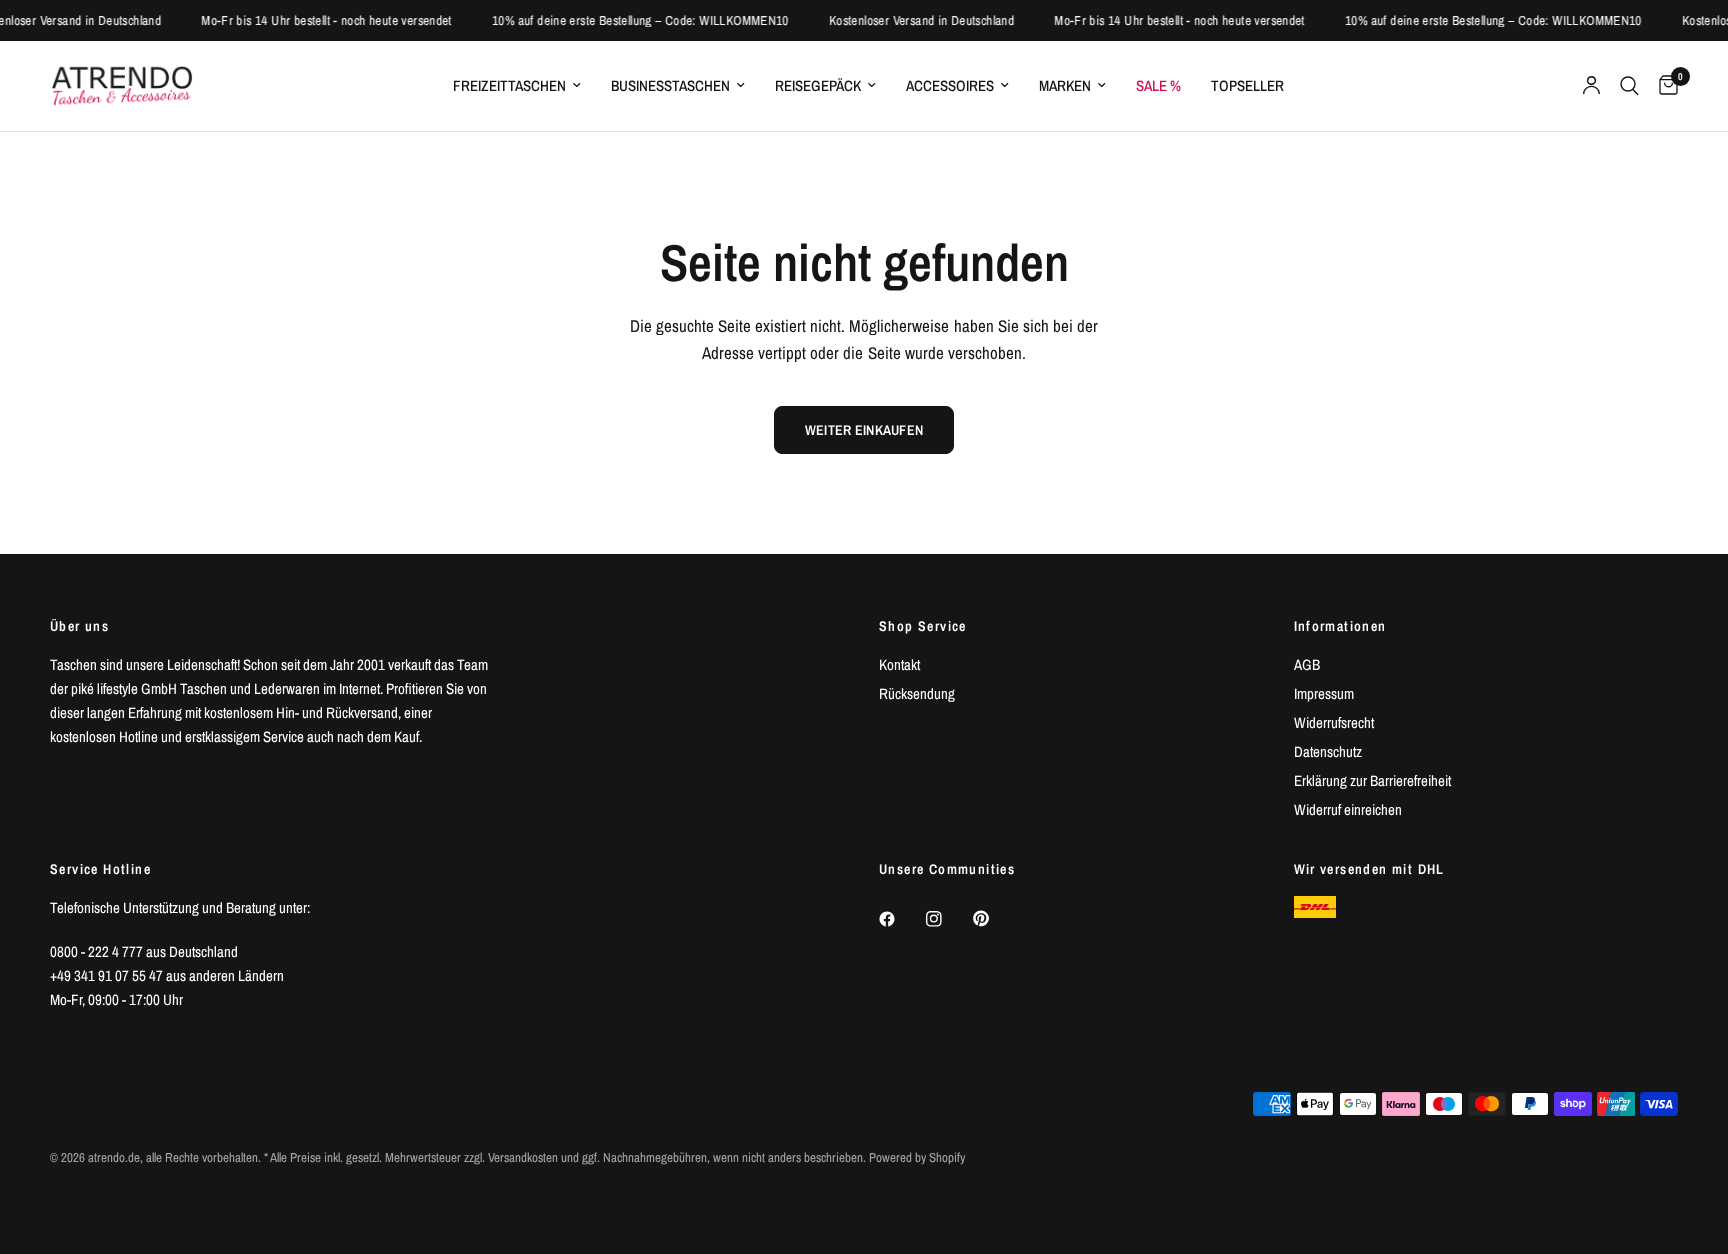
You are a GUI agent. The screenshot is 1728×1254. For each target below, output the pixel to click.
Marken (1065, 85)
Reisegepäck (818, 85)
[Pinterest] (995, 918)
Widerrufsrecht (1334, 722)
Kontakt (899, 664)
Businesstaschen (670, 85)
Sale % (1158, 85)
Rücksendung (917, 693)
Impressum (1324, 693)
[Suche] (1629, 86)
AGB (1307, 664)
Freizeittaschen (509, 85)
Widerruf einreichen (1348, 809)
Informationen (1340, 626)
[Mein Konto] (1591, 86)
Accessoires (950, 85)
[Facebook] (901, 919)
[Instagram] (948, 919)
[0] (1663, 86)
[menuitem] (517, 86)
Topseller (1247, 85)
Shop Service (923, 626)
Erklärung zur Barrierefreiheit (1372, 780)
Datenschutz (1328, 751)
